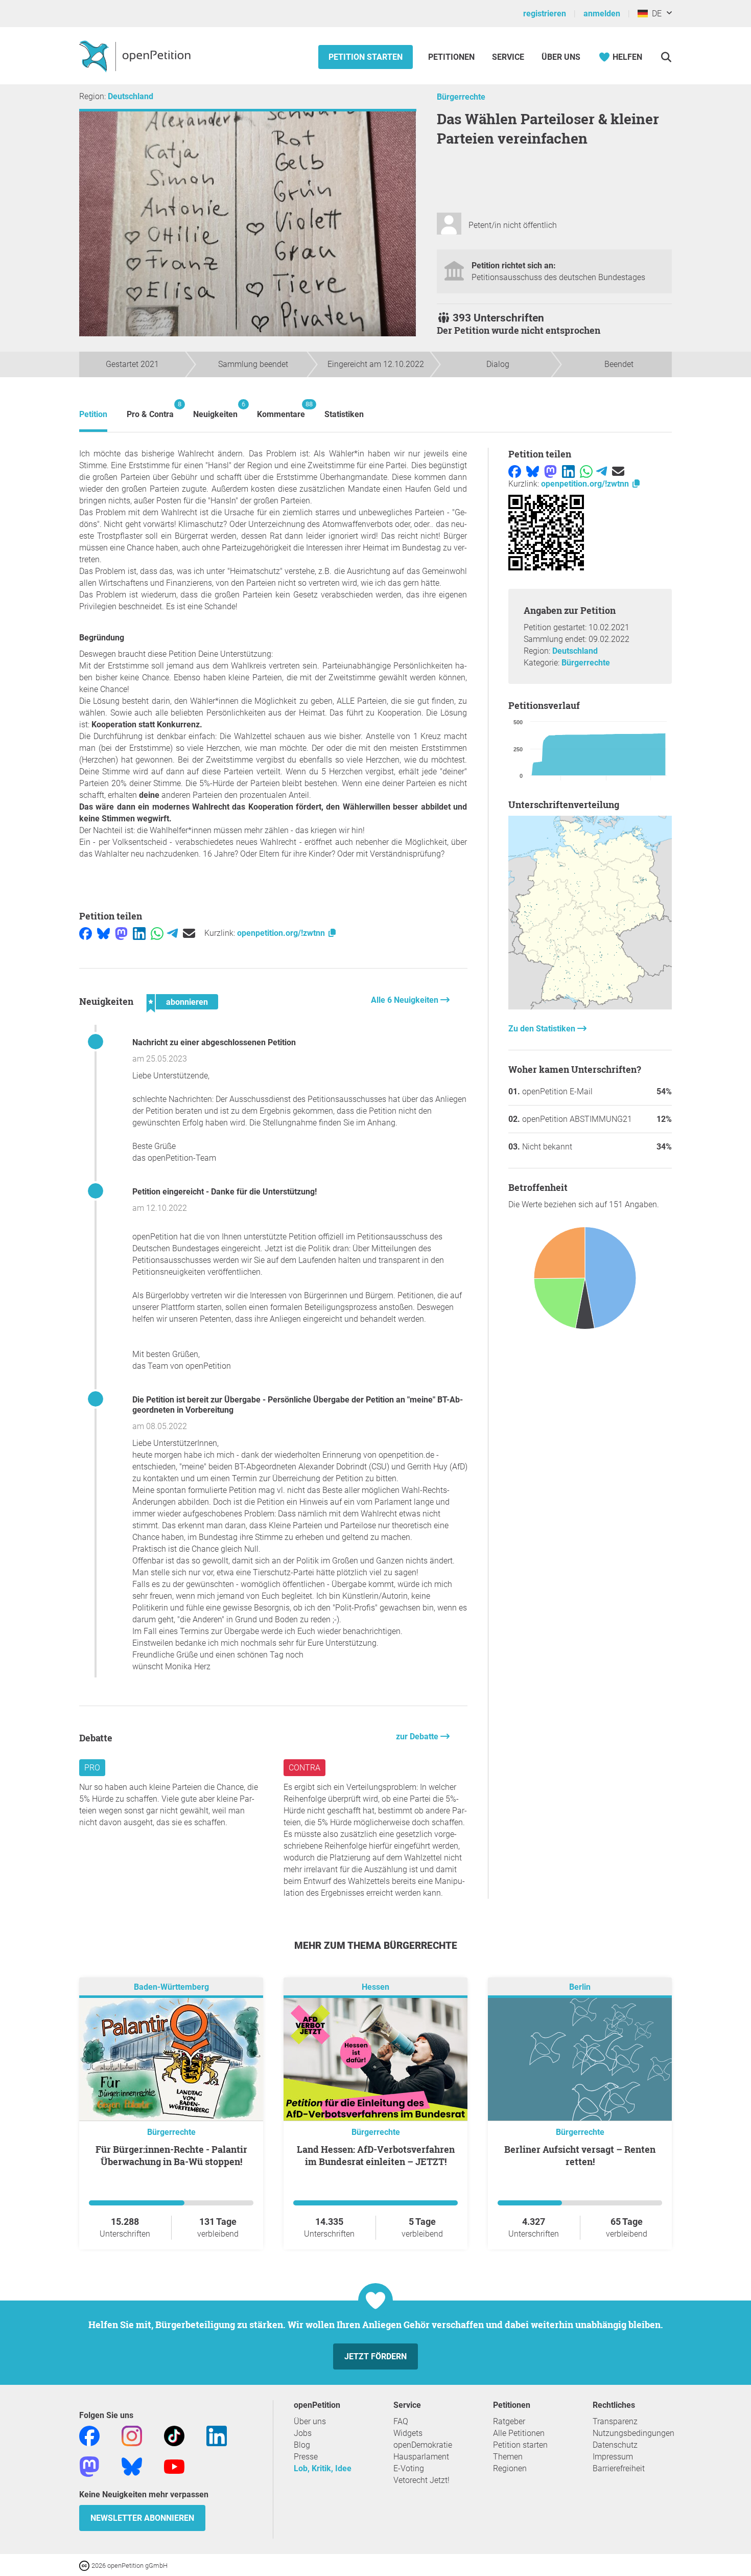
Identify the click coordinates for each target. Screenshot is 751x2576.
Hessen (375, 1987)
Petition (93, 414)
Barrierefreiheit (619, 2468)
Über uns (310, 2421)
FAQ (401, 2421)
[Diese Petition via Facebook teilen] (86, 933)
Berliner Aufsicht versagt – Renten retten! (580, 2155)
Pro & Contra (150, 410)
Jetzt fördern (375, 2356)
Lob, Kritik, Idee (323, 2468)
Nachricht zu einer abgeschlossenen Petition (214, 1042)
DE (655, 14)
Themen (508, 2457)
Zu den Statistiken (543, 1029)
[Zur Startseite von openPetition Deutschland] (136, 56)
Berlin (580, 1987)
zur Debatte (418, 1736)
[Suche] (666, 57)
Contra (304, 1768)
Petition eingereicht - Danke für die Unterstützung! (225, 1192)
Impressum (613, 2457)
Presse (306, 2457)
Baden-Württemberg (171, 1987)
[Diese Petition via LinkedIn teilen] (139, 933)
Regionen (510, 2468)
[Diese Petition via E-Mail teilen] (189, 933)
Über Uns (561, 57)
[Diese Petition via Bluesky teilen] (103, 933)
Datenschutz (615, 2445)
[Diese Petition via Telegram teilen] (172, 933)
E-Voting (409, 2468)
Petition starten (366, 57)
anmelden (602, 14)
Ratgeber (509, 2421)
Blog (302, 2445)
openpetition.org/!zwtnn (282, 933)
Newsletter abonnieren (142, 2518)
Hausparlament (421, 2457)
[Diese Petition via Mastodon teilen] (121, 933)
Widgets (408, 2433)
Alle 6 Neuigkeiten (406, 1000)
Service (508, 57)
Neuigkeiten (215, 410)
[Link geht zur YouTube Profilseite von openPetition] (174, 2466)
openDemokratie (423, 2445)
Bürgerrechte (461, 97)
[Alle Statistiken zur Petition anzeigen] (590, 1007)
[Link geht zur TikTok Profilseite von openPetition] (174, 2435)
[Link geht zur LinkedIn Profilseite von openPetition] (217, 2435)
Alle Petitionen (519, 2433)
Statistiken (344, 414)
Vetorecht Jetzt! (421, 2480)
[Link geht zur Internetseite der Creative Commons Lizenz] (85, 2565)
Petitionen (452, 57)
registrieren (545, 14)
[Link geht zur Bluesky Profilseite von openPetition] (132, 2466)
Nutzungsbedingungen (633, 2433)
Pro (92, 1768)
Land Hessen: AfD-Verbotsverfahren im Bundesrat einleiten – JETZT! (376, 2155)
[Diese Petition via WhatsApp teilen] (157, 933)
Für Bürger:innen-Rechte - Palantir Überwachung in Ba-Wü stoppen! (171, 2155)
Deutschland (131, 96)
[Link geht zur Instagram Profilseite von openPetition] (132, 2435)
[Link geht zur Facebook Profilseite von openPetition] (89, 2435)
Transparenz (615, 2421)
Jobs (303, 2433)
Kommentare (281, 410)
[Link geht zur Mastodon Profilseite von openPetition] (89, 2466)
